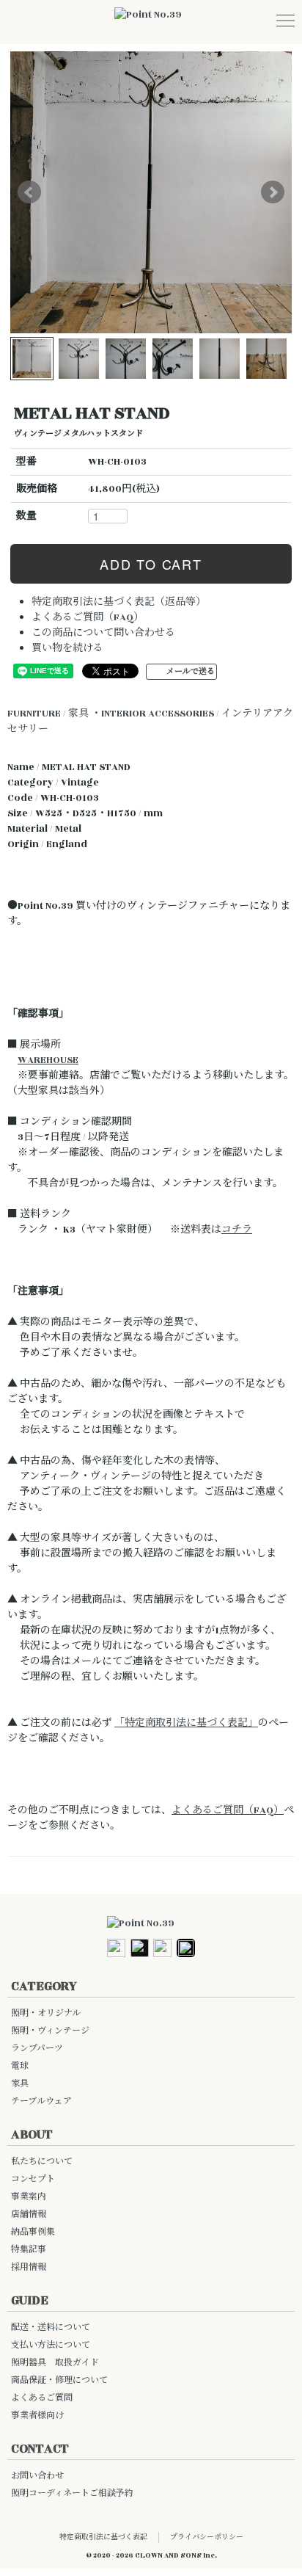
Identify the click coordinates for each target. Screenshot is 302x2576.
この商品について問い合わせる (103, 633)
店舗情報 (29, 2214)
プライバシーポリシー (207, 2537)
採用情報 (29, 2267)
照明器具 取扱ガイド (55, 2363)
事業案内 (29, 2197)
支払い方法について (51, 2345)
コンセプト (33, 2179)
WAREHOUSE (48, 1060)
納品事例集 (33, 2232)
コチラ (237, 1230)
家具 (20, 2084)
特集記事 (29, 2250)
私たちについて (42, 2162)
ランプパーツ (37, 2049)
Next (273, 192)
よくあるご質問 (42, 2398)
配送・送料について (51, 2328)
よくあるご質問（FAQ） (88, 617)
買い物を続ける (67, 648)
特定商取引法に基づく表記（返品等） (119, 602)
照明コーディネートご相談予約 (72, 2493)
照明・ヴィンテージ (50, 2031)
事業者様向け (37, 2416)
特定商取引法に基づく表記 (103, 2537)
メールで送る (191, 672)
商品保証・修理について (59, 2380)
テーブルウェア (41, 2101)
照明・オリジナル (46, 2013)
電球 (20, 2066)
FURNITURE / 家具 (48, 714)
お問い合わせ (37, 2476)
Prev (29, 192)
